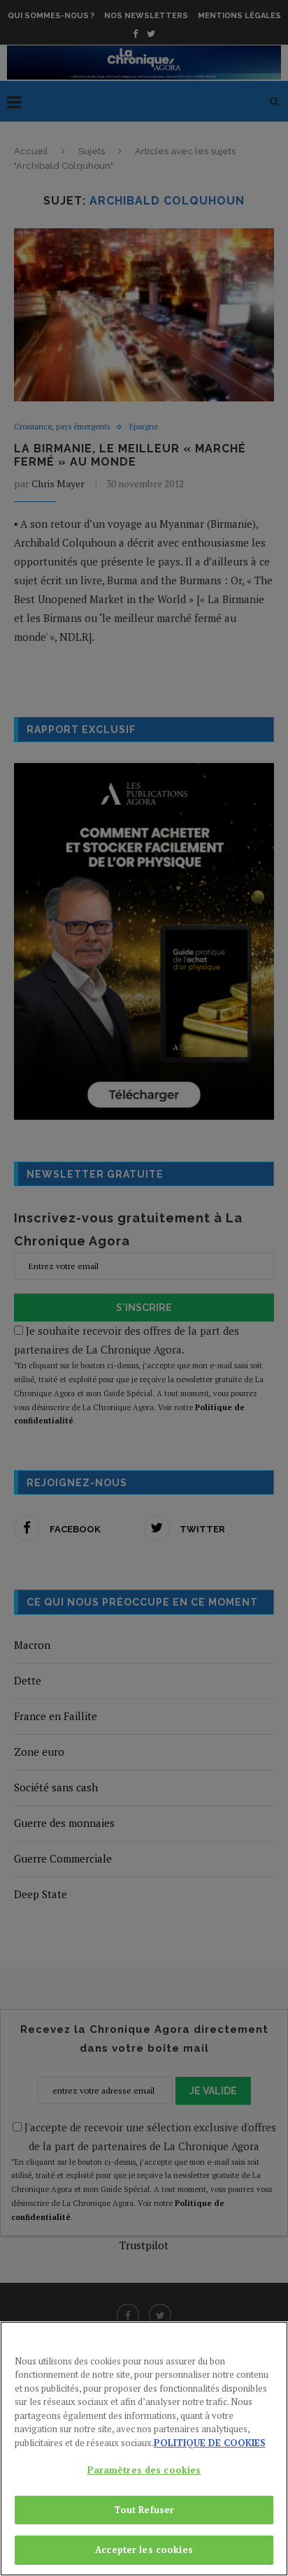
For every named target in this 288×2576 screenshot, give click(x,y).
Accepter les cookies (144, 2549)
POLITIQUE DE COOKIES (210, 2443)
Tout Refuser (144, 2510)
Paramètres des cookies (144, 2470)
